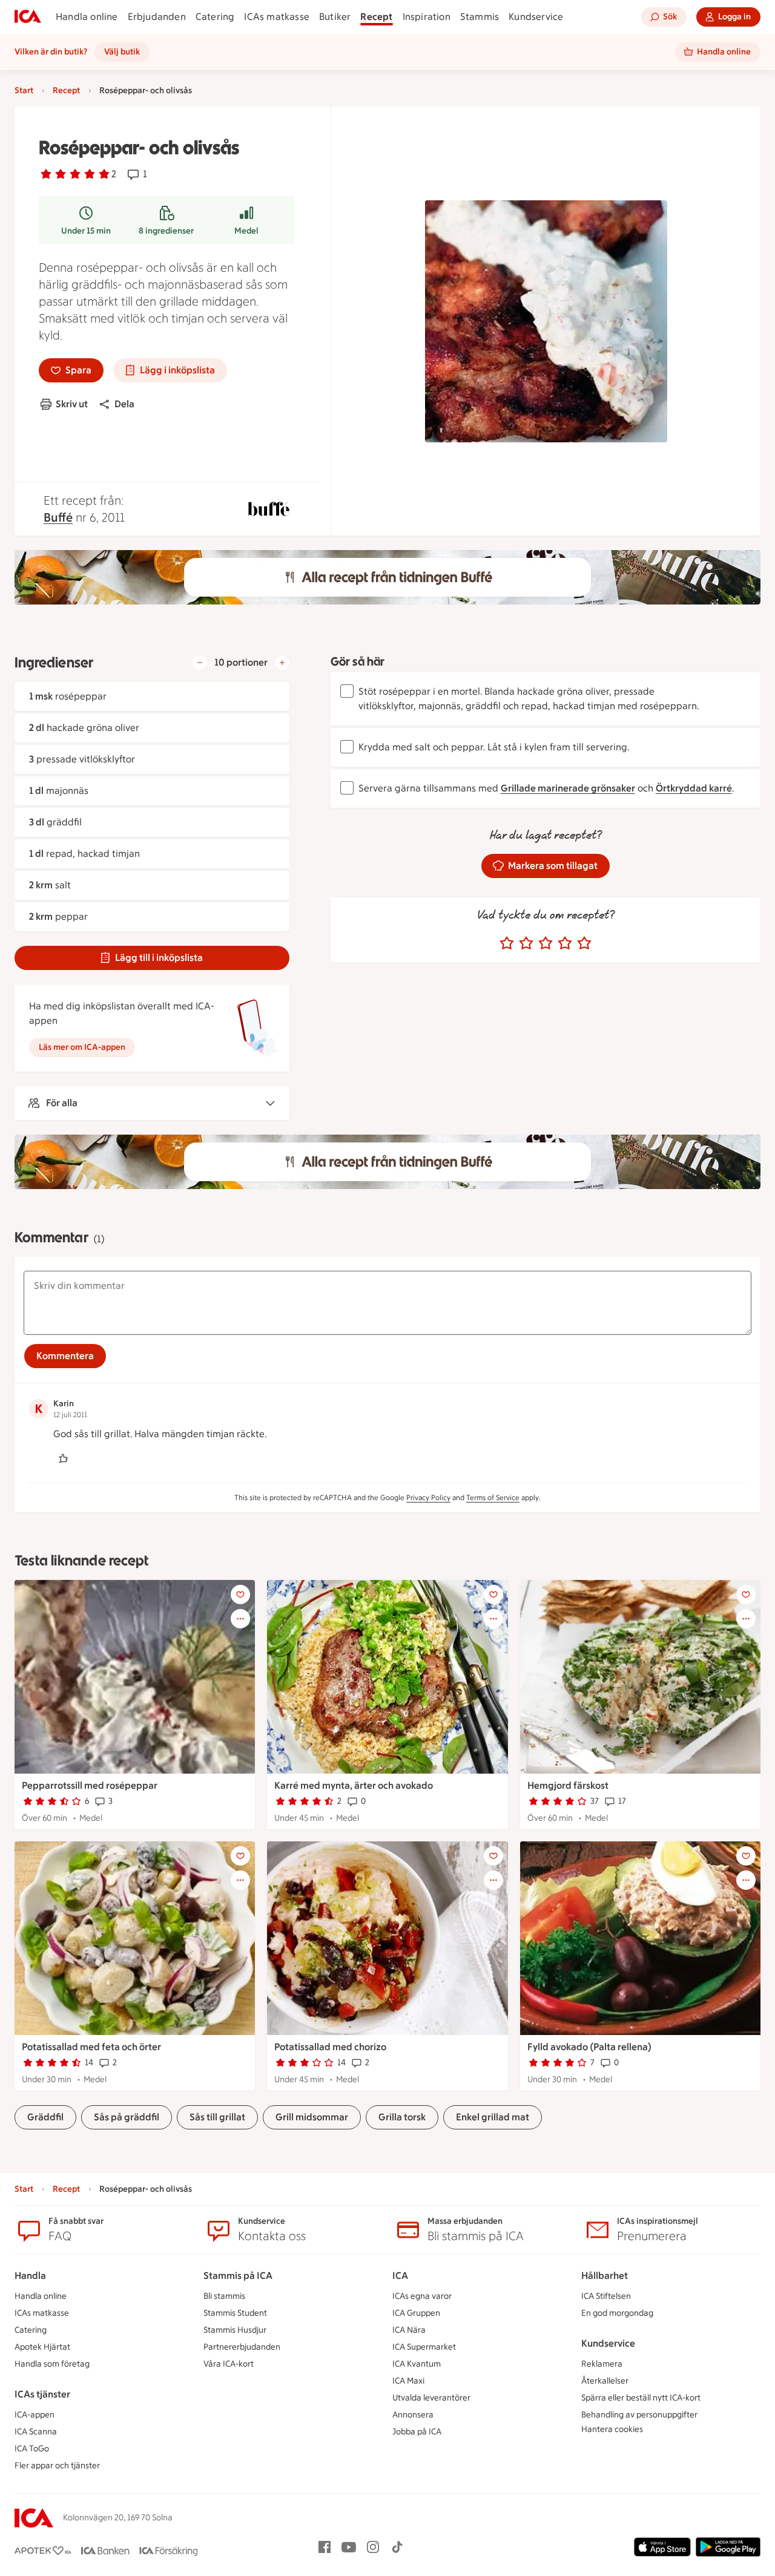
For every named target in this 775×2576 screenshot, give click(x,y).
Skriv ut (72, 404)
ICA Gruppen (416, 2313)
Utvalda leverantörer (431, 2398)
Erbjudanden (157, 17)
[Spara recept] (240, 1594)
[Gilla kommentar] (63, 1458)
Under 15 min (86, 231)
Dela (124, 404)
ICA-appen (35, 2415)
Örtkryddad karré (694, 788)
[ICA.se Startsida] (28, 17)
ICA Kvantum (417, 2364)
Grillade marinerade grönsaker (568, 788)
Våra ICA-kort (229, 2364)
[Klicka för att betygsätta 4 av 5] (565, 943)
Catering (215, 17)
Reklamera (602, 2364)
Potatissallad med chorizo (330, 2047)
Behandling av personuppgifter (639, 2415)
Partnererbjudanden (242, 2347)
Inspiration (427, 17)
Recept (376, 17)
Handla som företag (52, 2364)
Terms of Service (493, 1498)
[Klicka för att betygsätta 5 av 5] (584, 943)
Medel (246, 231)
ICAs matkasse (277, 17)
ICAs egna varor (422, 2296)
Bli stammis (224, 2296)
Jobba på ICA (417, 2432)
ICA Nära (409, 2330)
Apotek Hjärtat (42, 2347)
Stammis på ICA (238, 2276)
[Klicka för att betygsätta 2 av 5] (526, 943)
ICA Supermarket (424, 2347)
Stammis (480, 17)
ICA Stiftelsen (606, 2296)
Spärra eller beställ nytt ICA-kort (641, 2398)
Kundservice (536, 17)
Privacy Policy (428, 1498)
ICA (400, 2276)
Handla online (87, 17)
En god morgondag (617, 2313)
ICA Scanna (36, 2432)
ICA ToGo (32, 2449)
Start (24, 90)
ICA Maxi (408, 2381)
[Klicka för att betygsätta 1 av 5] (507, 943)
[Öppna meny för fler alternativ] (240, 1619)
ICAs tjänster (42, 2394)
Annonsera (413, 2415)
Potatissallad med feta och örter (91, 2047)
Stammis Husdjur (235, 2330)
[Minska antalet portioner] (200, 663)
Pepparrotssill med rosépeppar (90, 1785)
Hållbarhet (605, 2276)
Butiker (335, 17)
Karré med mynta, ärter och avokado (354, 1785)
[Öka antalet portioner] (282, 663)
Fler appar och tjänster (57, 2466)
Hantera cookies (612, 2429)
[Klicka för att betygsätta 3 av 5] (546, 943)
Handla (30, 2276)
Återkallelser (605, 2381)
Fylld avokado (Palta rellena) (589, 2047)
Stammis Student (235, 2313)
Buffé (58, 517)
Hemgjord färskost (568, 1785)
